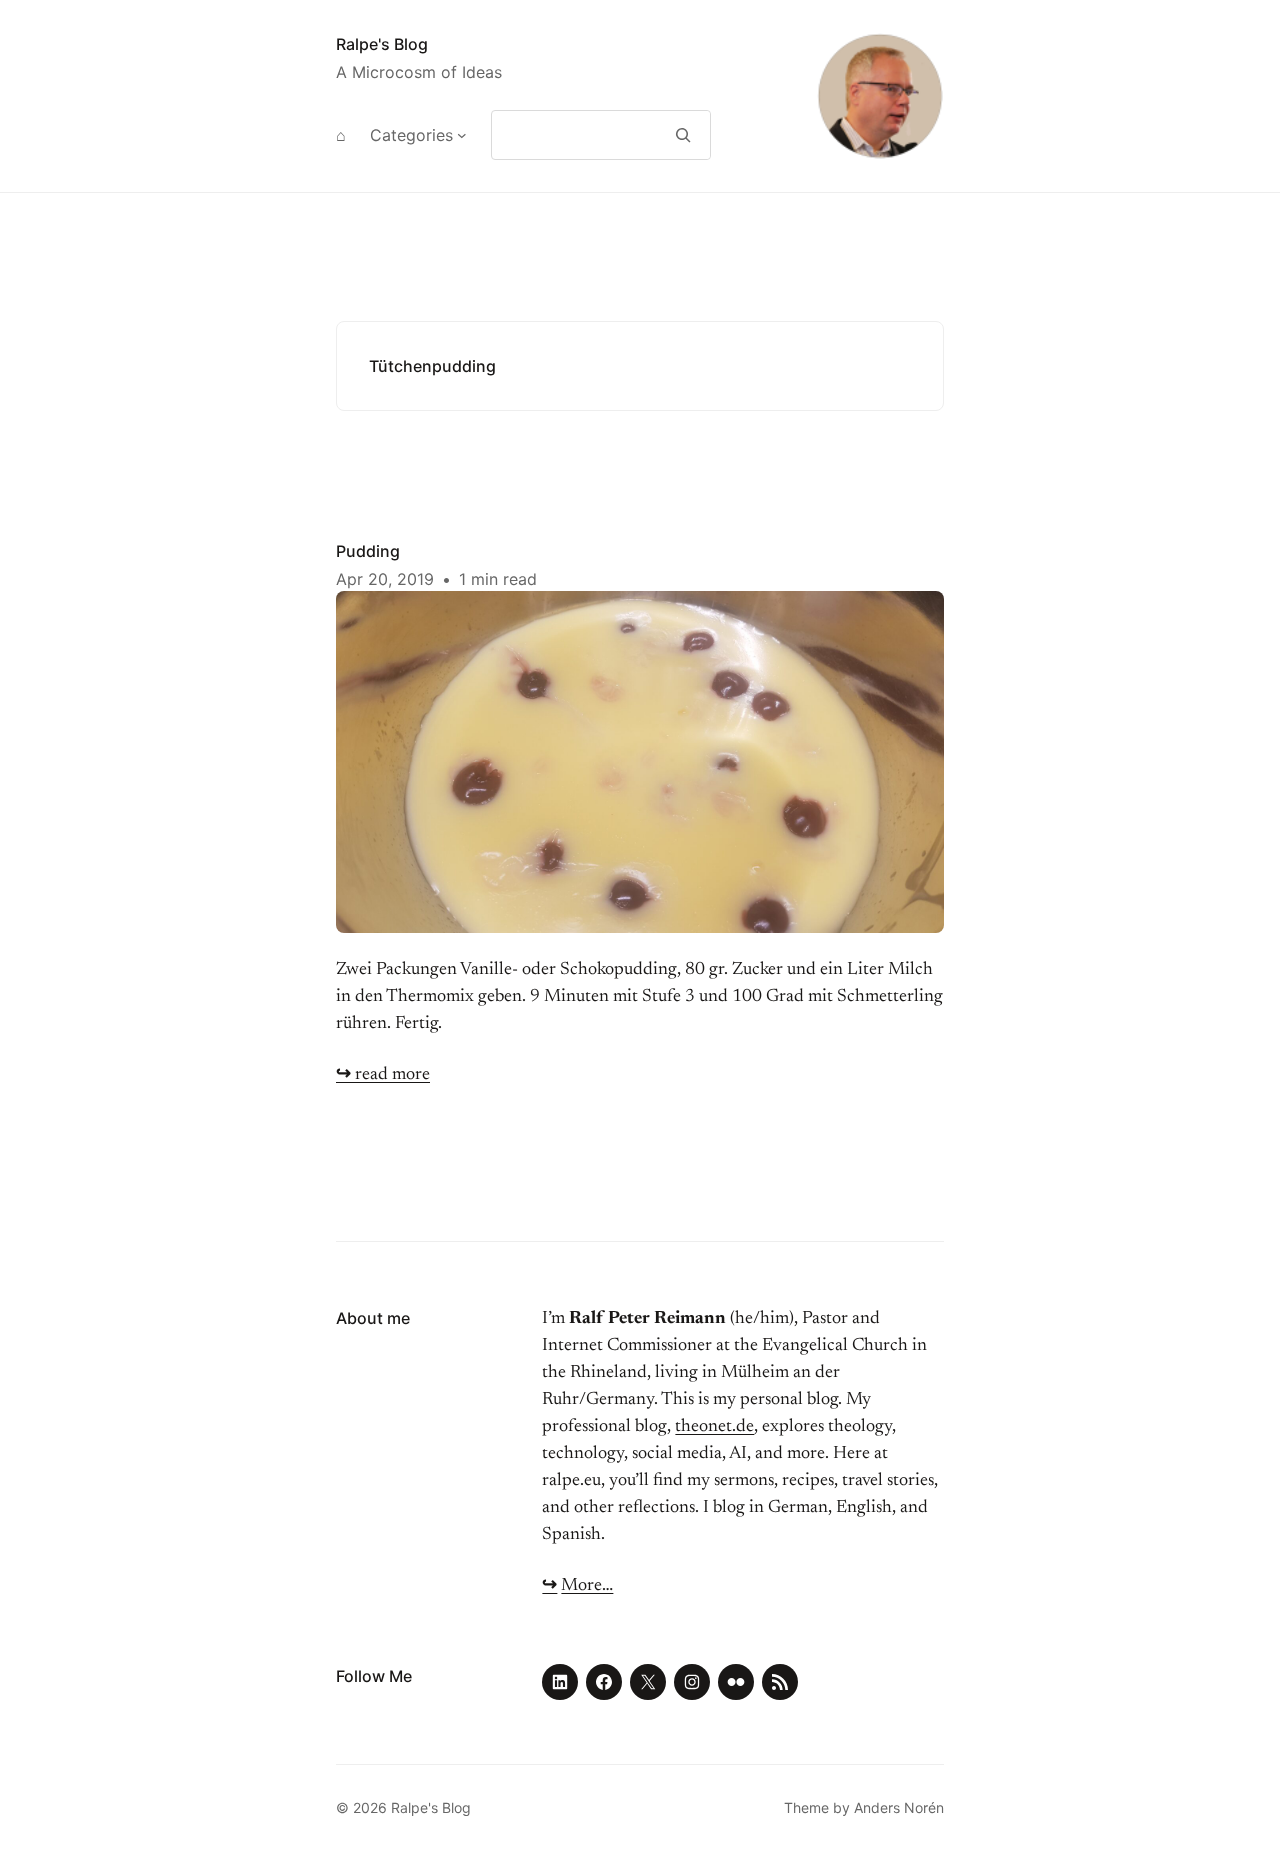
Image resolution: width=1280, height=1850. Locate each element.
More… (587, 1586)
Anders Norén (899, 1807)
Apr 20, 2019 (385, 579)
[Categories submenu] (462, 135)
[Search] (683, 135)
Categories (411, 135)
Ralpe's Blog (382, 44)
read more (383, 1075)
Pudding (368, 551)
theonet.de (714, 1427)
